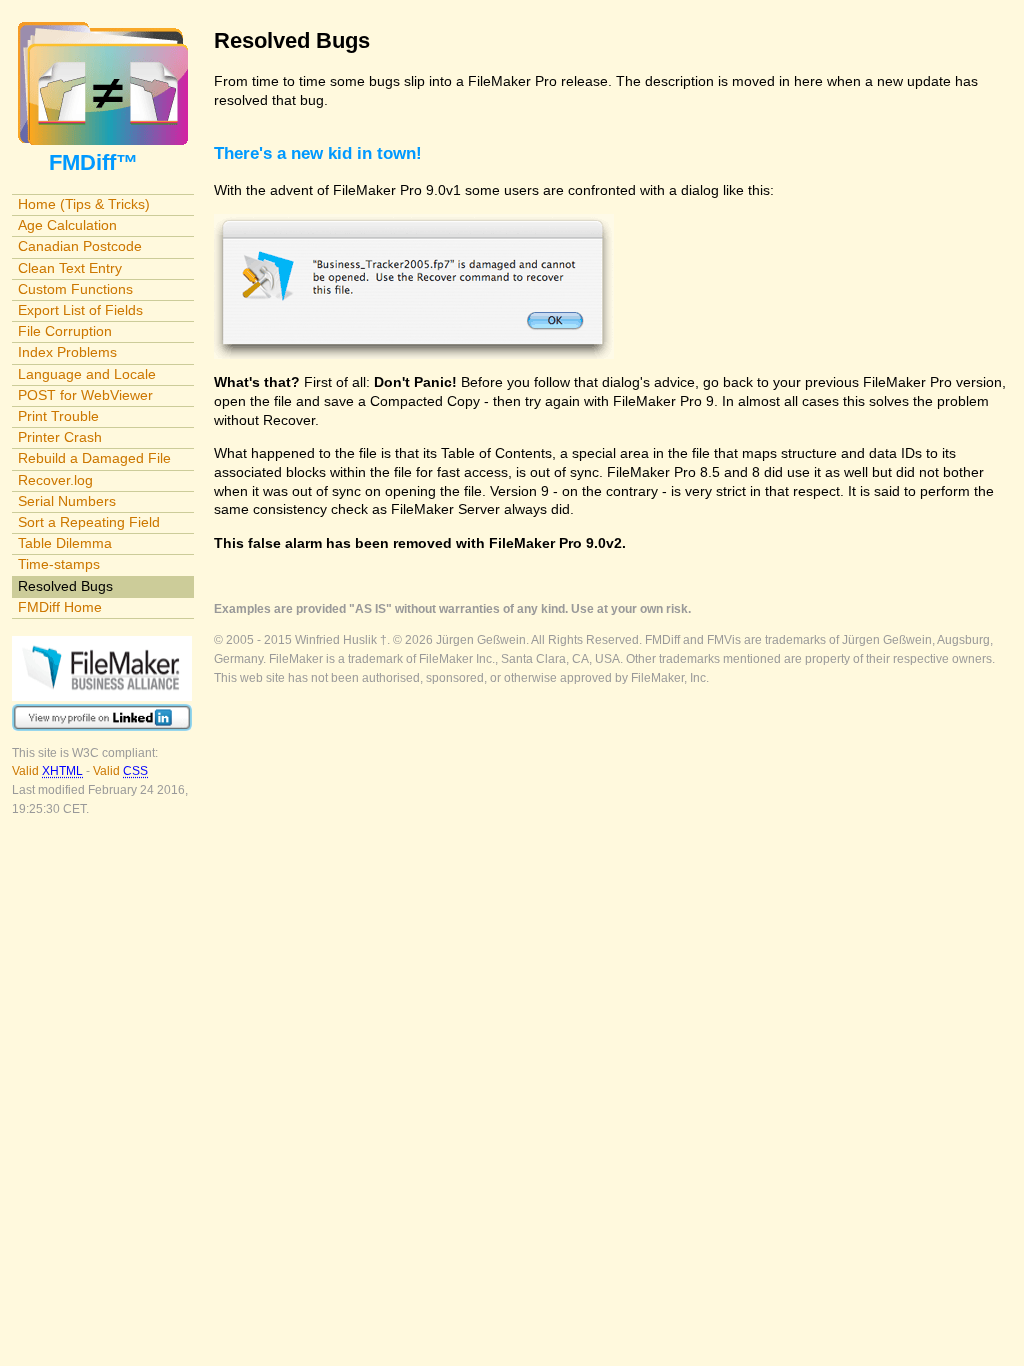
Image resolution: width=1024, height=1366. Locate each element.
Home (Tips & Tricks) (84, 204)
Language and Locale (87, 374)
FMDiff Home (60, 607)
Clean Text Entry (70, 268)
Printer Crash (60, 437)
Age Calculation (67, 225)
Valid (47, 771)
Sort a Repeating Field (89, 522)
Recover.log (55, 480)
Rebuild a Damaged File (94, 458)
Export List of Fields (80, 310)
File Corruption (65, 331)
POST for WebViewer (85, 395)
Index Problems (67, 352)
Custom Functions (75, 289)
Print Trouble (58, 416)
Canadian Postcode (80, 246)
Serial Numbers (67, 501)
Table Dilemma (65, 543)
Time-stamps (59, 564)
